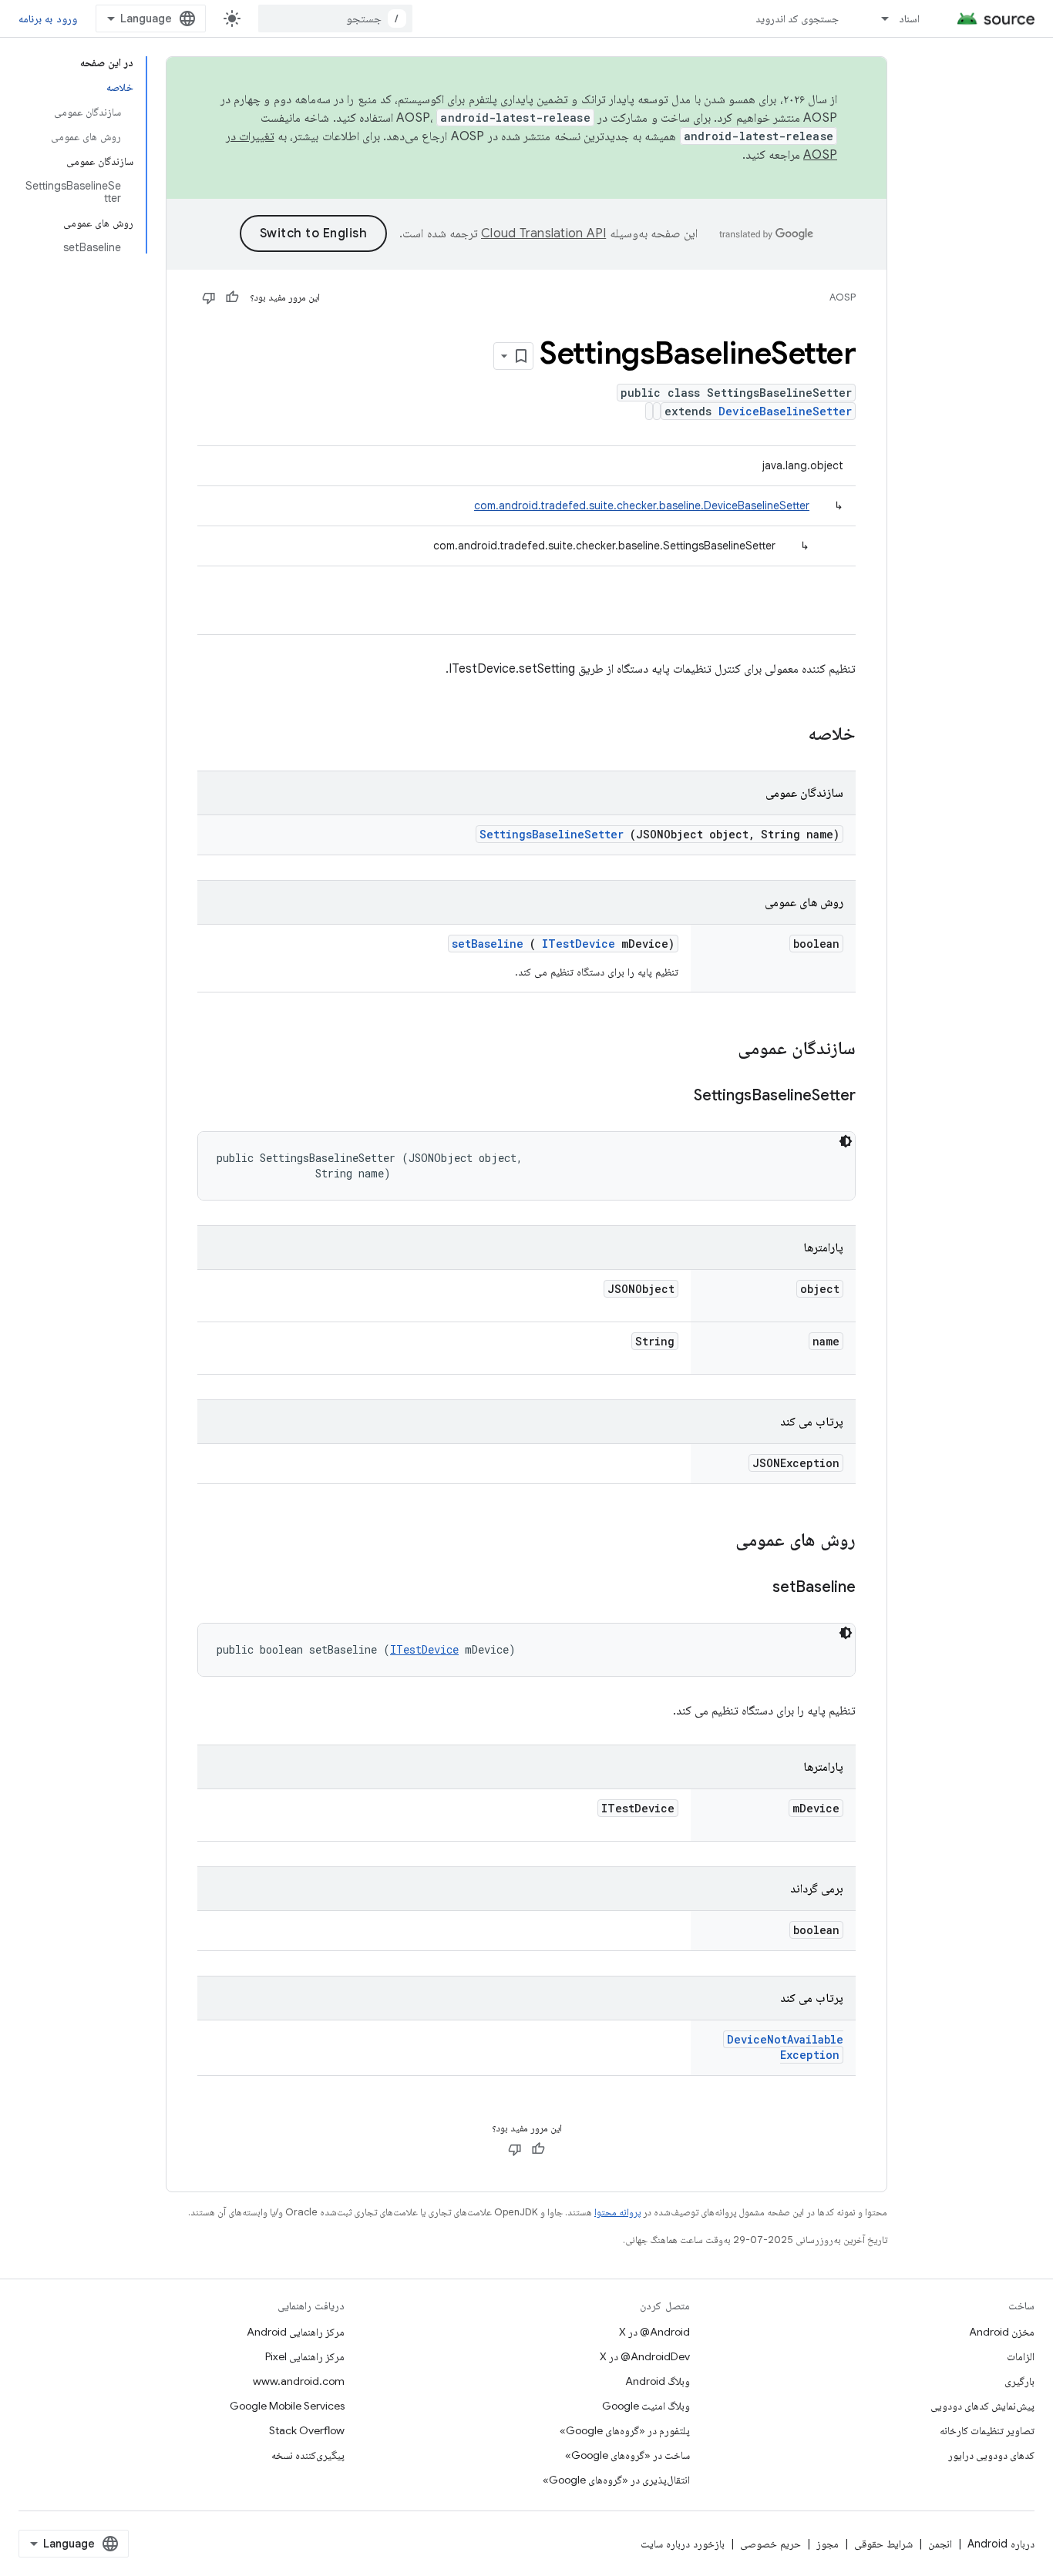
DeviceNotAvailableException (785, 2047)
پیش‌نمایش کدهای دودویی (982, 2406)
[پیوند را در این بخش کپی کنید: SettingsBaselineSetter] (675, 1097)
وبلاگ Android (658, 2381)
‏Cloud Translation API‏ (543, 233)
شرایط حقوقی (883, 2544)
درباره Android (1001, 2544)
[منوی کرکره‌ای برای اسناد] (878, 18)
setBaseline (488, 944)
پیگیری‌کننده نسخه (308, 2455)
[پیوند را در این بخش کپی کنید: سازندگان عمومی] (718, 1050)
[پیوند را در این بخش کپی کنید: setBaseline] (753, 1588)
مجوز (828, 2544)
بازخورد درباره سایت (683, 2544)
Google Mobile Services (287, 2406)
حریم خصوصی (770, 2544)
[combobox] (335, 18)
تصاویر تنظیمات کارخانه (987, 2430)
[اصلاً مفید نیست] (209, 297)
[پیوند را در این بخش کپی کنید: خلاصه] (788, 735)
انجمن (940, 2544)
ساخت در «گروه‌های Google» (627, 2455)
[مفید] (232, 297)
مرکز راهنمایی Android (296, 2332)
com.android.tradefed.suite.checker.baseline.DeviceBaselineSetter (642, 505)
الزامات (1021, 2356)
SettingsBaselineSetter (552, 834)
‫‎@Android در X (654, 2332)
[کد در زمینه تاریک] (846, 1141)
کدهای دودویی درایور (991, 2455)
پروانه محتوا (617, 2212)
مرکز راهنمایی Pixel (305, 2356)
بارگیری (1019, 2381)
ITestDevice (579, 944)
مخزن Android (1002, 2332)
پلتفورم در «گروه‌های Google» (625, 2430)
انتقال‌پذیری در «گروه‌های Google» (616, 2480)
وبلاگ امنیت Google (646, 2406)
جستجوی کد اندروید (797, 18)
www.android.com (299, 2381)
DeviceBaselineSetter (785, 411)
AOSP (843, 297)
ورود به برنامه (48, 18)
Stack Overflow (307, 2430)
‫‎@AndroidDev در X (645, 2356)
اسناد (909, 18)
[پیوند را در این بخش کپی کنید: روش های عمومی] (715, 1541)
